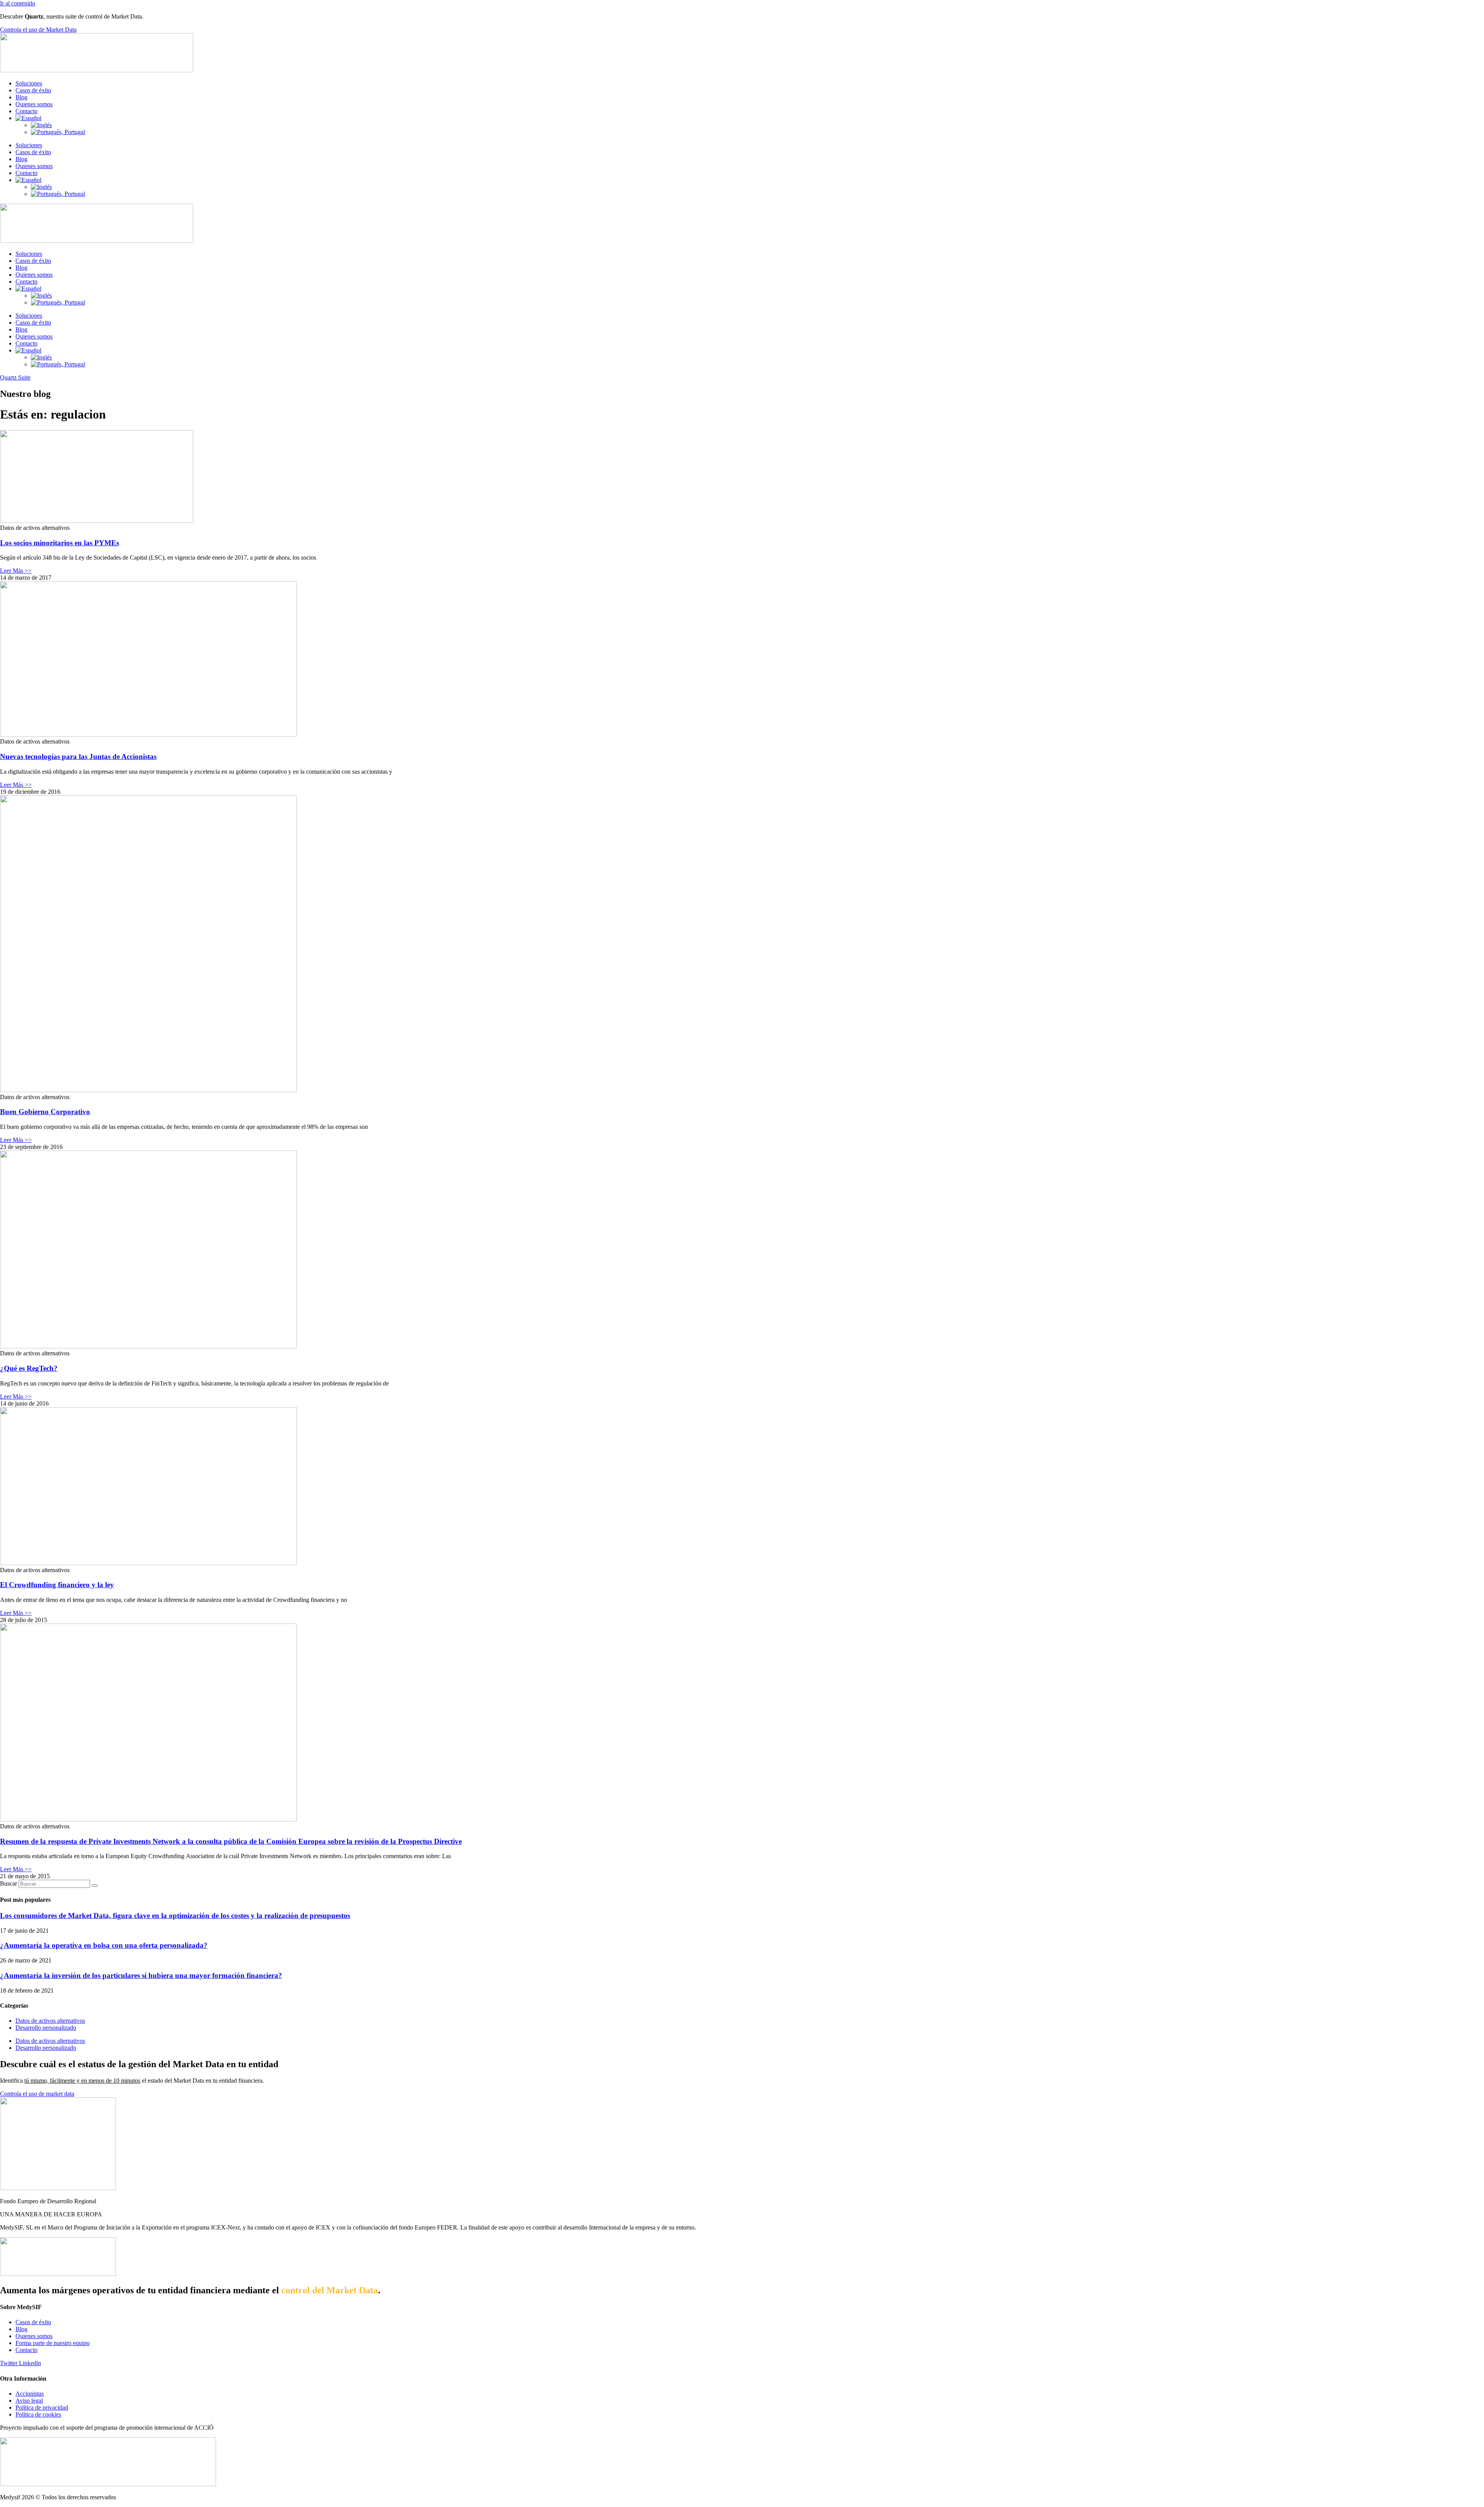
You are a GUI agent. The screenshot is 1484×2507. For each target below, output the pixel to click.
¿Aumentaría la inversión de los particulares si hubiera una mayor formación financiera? (141, 1975)
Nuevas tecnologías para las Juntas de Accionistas (78, 757)
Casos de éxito (33, 90)
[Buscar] (95, 1886)
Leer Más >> (16, 571)
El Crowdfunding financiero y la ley (57, 1585)
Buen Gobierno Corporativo (45, 1112)
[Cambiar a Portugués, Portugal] (58, 132)
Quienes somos (34, 104)
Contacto (26, 111)
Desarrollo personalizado (46, 2028)
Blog (21, 97)
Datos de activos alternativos (50, 2021)
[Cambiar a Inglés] (41, 125)
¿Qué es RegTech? (29, 1368)
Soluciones (29, 83)
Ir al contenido (18, 3)
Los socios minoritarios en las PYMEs (60, 543)
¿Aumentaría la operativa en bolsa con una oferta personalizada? (104, 1945)
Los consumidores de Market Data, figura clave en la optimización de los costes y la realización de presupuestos (175, 1916)
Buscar (9, 1883)
